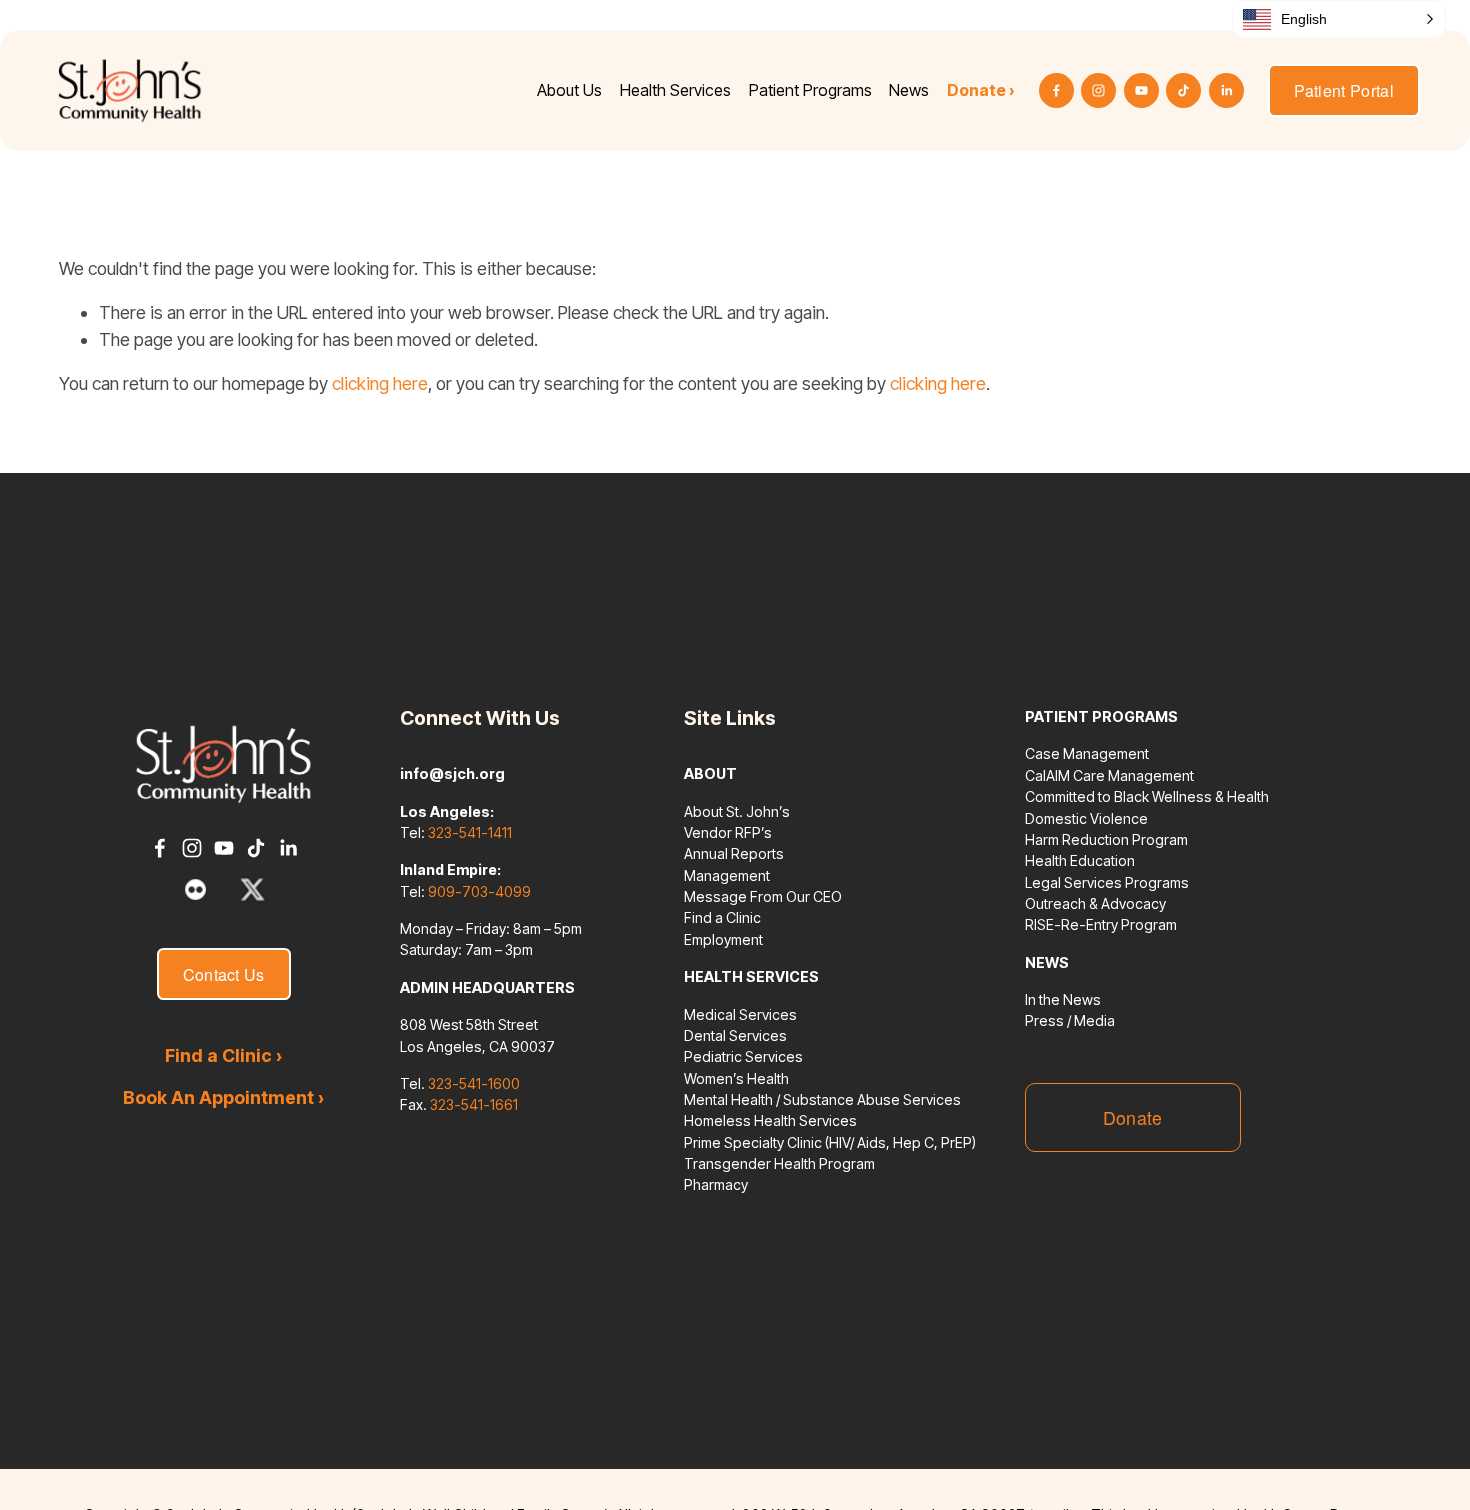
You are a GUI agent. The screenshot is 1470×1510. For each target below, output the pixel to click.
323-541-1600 (474, 1083)
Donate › (981, 90)
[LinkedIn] (1226, 90)
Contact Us (224, 974)
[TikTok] (1183, 90)
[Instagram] (1098, 90)
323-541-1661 (474, 1104)
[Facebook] (1056, 90)
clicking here (380, 383)
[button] (1339, 19)
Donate (1133, 1117)
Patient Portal (1344, 90)
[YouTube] (1141, 90)
